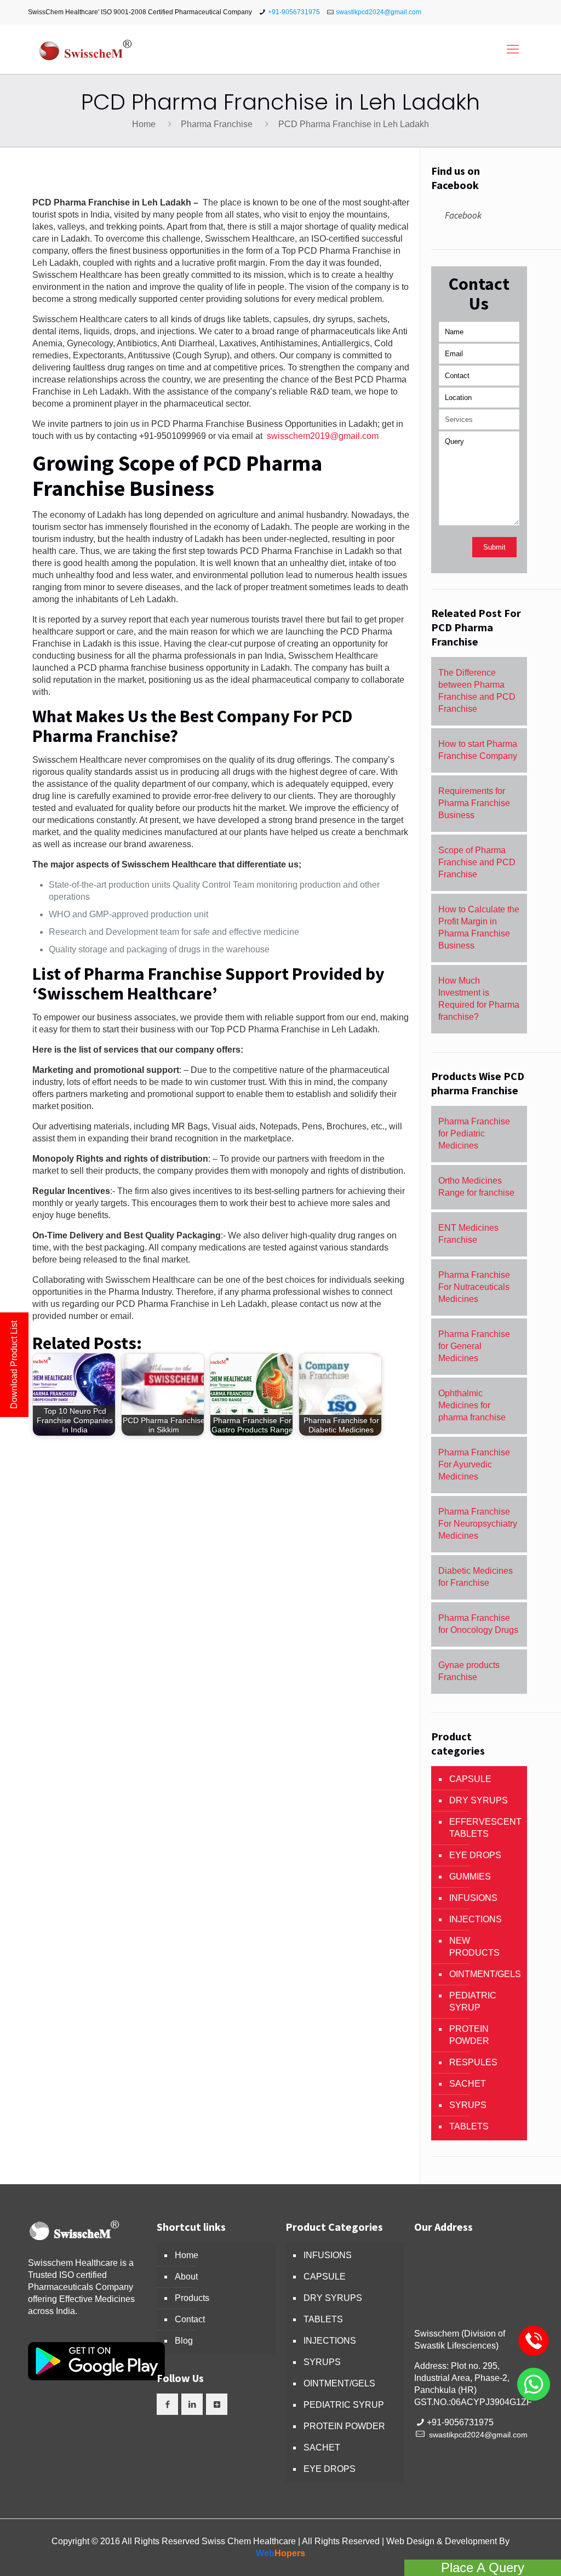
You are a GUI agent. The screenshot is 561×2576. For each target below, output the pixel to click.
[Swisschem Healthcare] (85, 49)
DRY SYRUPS (479, 1800)
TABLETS (469, 2126)
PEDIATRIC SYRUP (473, 2001)
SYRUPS (468, 2105)
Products (192, 2298)
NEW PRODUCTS (474, 1947)
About (186, 2277)
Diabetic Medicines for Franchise (476, 1577)
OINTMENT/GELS (485, 1974)
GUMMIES (470, 1877)
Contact (190, 2319)
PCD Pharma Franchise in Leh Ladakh (354, 124)
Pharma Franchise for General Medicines (474, 1346)
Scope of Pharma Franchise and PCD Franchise (477, 862)
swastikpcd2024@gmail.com (379, 12)
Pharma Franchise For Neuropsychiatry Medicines (478, 1524)
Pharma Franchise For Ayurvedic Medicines (474, 1464)
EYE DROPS (475, 1855)
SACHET (468, 2084)
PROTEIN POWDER (469, 2035)
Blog (184, 2341)
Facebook (463, 215)
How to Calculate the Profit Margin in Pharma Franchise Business (479, 927)
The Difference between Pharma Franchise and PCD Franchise (477, 691)
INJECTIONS (476, 1919)
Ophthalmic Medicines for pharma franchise (472, 1405)
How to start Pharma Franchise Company (478, 750)
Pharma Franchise (217, 124)
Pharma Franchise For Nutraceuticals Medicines (474, 1287)
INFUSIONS (473, 1898)
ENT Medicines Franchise (468, 1234)
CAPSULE (470, 1779)
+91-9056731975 (294, 12)
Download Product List (14, 1365)
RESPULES (473, 2062)
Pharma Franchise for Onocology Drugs (478, 1624)
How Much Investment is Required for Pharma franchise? (479, 999)
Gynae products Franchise (469, 1671)
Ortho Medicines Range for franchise (476, 1187)
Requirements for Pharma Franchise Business (474, 803)
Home (144, 124)
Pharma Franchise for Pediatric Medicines (474, 1133)
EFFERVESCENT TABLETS (485, 1828)
